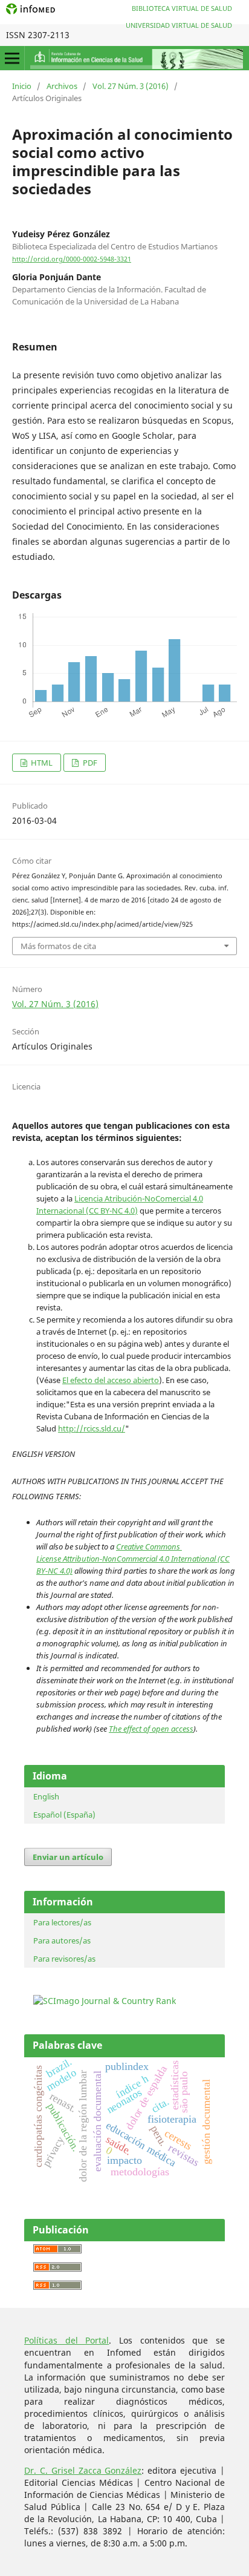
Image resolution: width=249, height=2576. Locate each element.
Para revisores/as (64, 1959)
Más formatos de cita (58, 946)
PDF (89, 763)
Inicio (22, 86)
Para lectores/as (62, 1922)
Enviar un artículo (68, 1857)
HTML (41, 763)
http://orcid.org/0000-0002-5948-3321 (72, 259)
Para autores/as (62, 1940)
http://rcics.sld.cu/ (92, 1428)
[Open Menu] (12, 58)
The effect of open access (151, 1729)
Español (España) (64, 1815)
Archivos (62, 86)
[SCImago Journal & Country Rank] (105, 2001)
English (46, 1796)
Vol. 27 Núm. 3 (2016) (131, 86)
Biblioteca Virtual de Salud (182, 8)
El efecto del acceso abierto (111, 1380)
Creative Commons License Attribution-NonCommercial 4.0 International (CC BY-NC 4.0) (133, 1559)
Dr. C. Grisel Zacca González (83, 2470)
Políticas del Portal (66, 2340)
